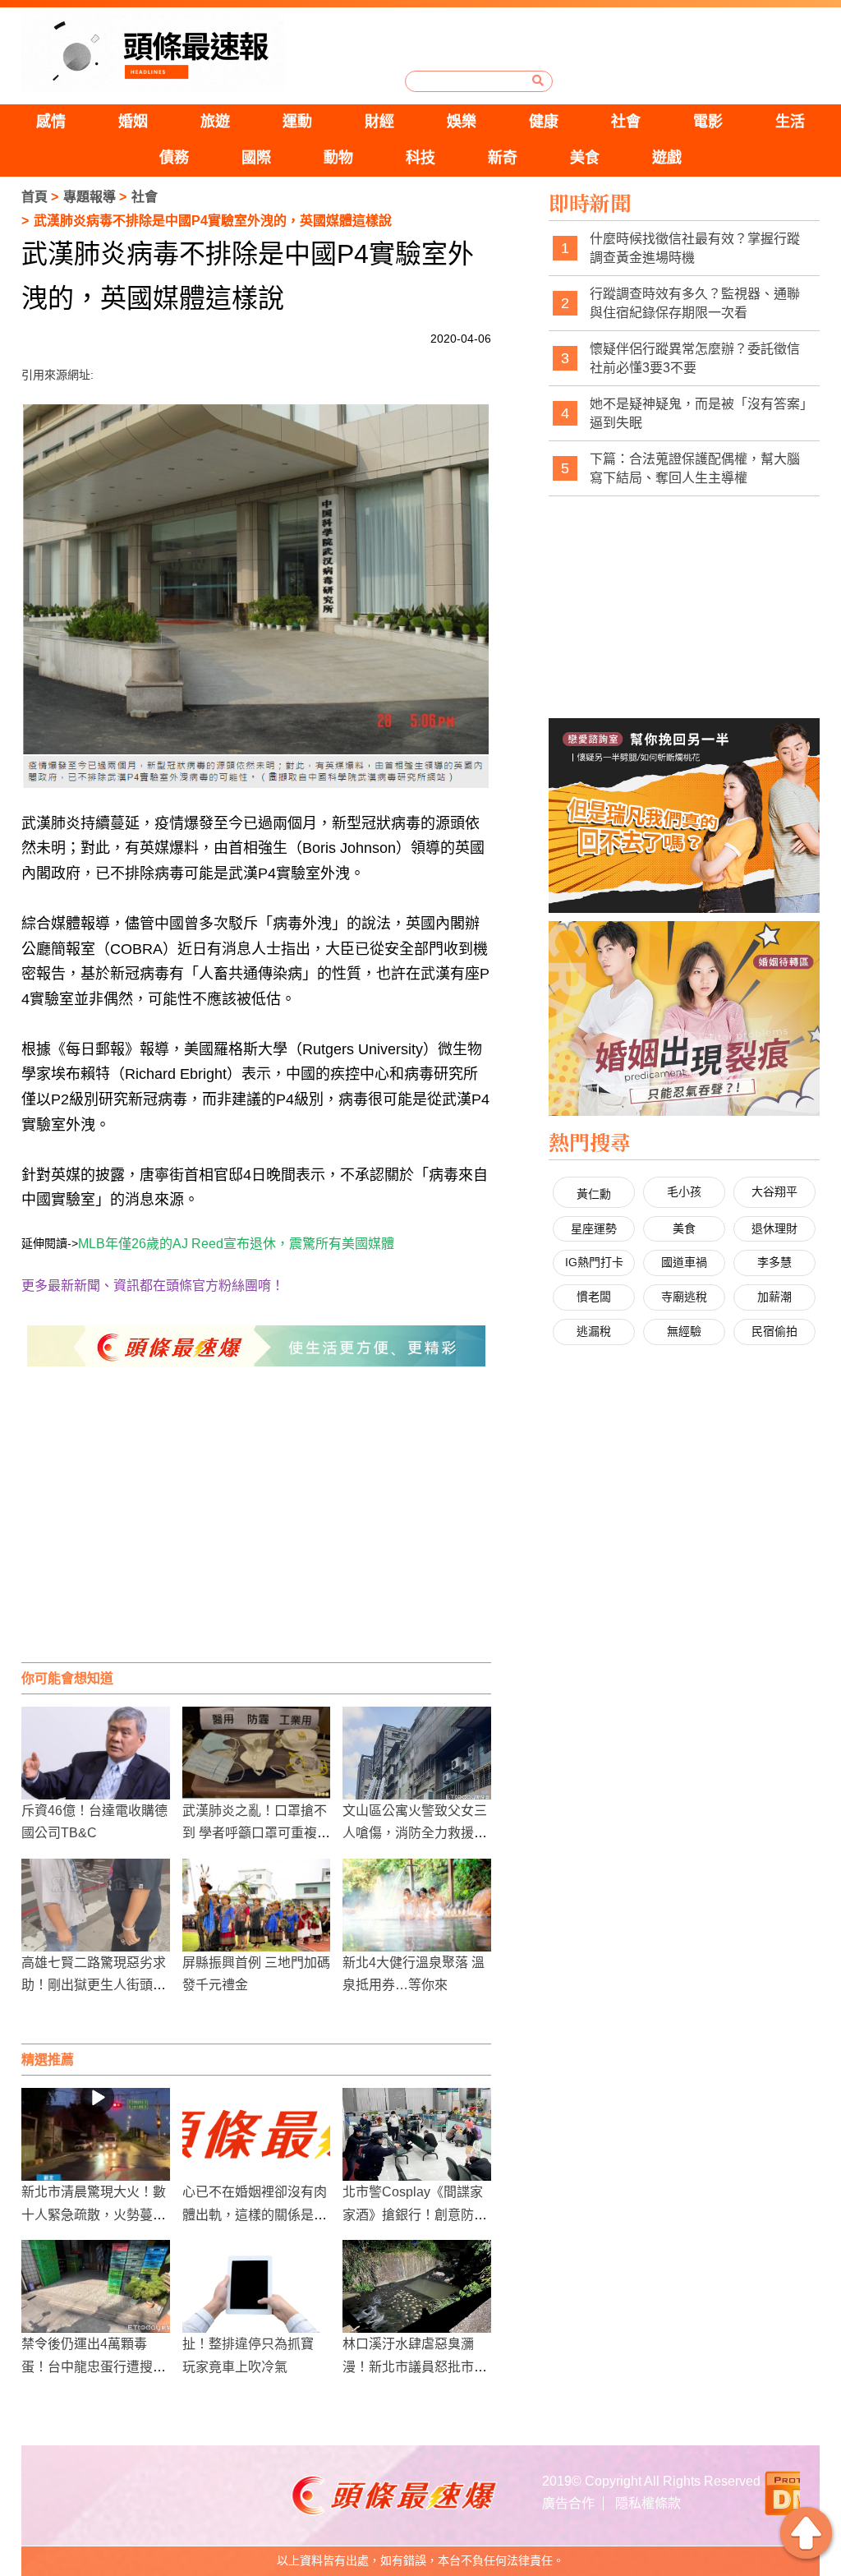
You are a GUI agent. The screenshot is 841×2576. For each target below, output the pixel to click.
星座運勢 (594, 1228)
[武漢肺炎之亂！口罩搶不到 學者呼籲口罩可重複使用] (257, 1753)
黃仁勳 (594, 1194)
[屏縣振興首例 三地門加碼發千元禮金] (257, 1905)
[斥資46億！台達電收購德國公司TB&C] (96, 1753)
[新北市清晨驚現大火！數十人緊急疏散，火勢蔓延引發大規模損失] (96, 2134)
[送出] (538, 81)
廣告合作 (568, 2503)
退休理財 (774, 1228)
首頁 (34, 197)
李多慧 (774, 1262)
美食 (585, 158)
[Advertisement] (257, 1531)
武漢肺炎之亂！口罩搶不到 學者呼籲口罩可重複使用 (256, 1833)
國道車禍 (684, 1262)
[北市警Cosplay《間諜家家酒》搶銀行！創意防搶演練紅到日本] (417, 2134)
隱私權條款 (648, 2503)
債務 (174, 158)
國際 (256, 158)
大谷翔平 (774, 1191)
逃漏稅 (594, 1331)
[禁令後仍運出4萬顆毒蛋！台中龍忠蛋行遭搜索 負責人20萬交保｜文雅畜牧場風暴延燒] (96, 2286)
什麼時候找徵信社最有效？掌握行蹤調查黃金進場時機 (695, 249)
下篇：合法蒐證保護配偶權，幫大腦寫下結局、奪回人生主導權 (695, 469)
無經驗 (684, 1331)
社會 (626, 122)
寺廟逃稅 (684, 1297)
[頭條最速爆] (154, 53)
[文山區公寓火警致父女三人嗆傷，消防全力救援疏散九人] (417, 1753)
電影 (708, 122)
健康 (544, 122)
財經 (379, 122)
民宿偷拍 (774, 1331)
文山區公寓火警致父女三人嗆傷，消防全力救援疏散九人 (415, 1833)
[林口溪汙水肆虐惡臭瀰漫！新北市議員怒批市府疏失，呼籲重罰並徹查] (417, 2286)
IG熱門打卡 (594, 1262)
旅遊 (215, 122)
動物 (338, 158)
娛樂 (462, 122)
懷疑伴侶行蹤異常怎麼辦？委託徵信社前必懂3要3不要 (695, 359)
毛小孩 (684, 1191)
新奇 (503, 158)
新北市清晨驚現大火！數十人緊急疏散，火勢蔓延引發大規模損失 (94, 2214)
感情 (51, 122)
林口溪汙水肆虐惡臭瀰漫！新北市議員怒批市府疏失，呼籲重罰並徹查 (415, 2366)
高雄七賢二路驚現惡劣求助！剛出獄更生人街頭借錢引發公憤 (94, 1985)
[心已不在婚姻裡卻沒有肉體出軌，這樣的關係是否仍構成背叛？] (257, 2134)
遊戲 (667, 158)
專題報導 (90, 197)
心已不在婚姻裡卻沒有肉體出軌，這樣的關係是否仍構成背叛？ (255, 2214)
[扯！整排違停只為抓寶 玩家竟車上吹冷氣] (257, 2286)
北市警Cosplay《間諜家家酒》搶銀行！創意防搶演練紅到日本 (415, 2214)
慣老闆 (594, 1297)
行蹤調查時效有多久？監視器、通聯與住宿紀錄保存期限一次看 (695, 304)
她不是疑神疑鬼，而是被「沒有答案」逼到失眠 (698, 414)
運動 (297, 122)
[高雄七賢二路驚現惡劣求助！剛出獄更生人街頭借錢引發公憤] (96, 1905)
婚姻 (133, 122)
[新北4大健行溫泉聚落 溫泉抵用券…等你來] (417, 1905)
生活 (790, 122)
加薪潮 (774, 1297)
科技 (420, 158)
